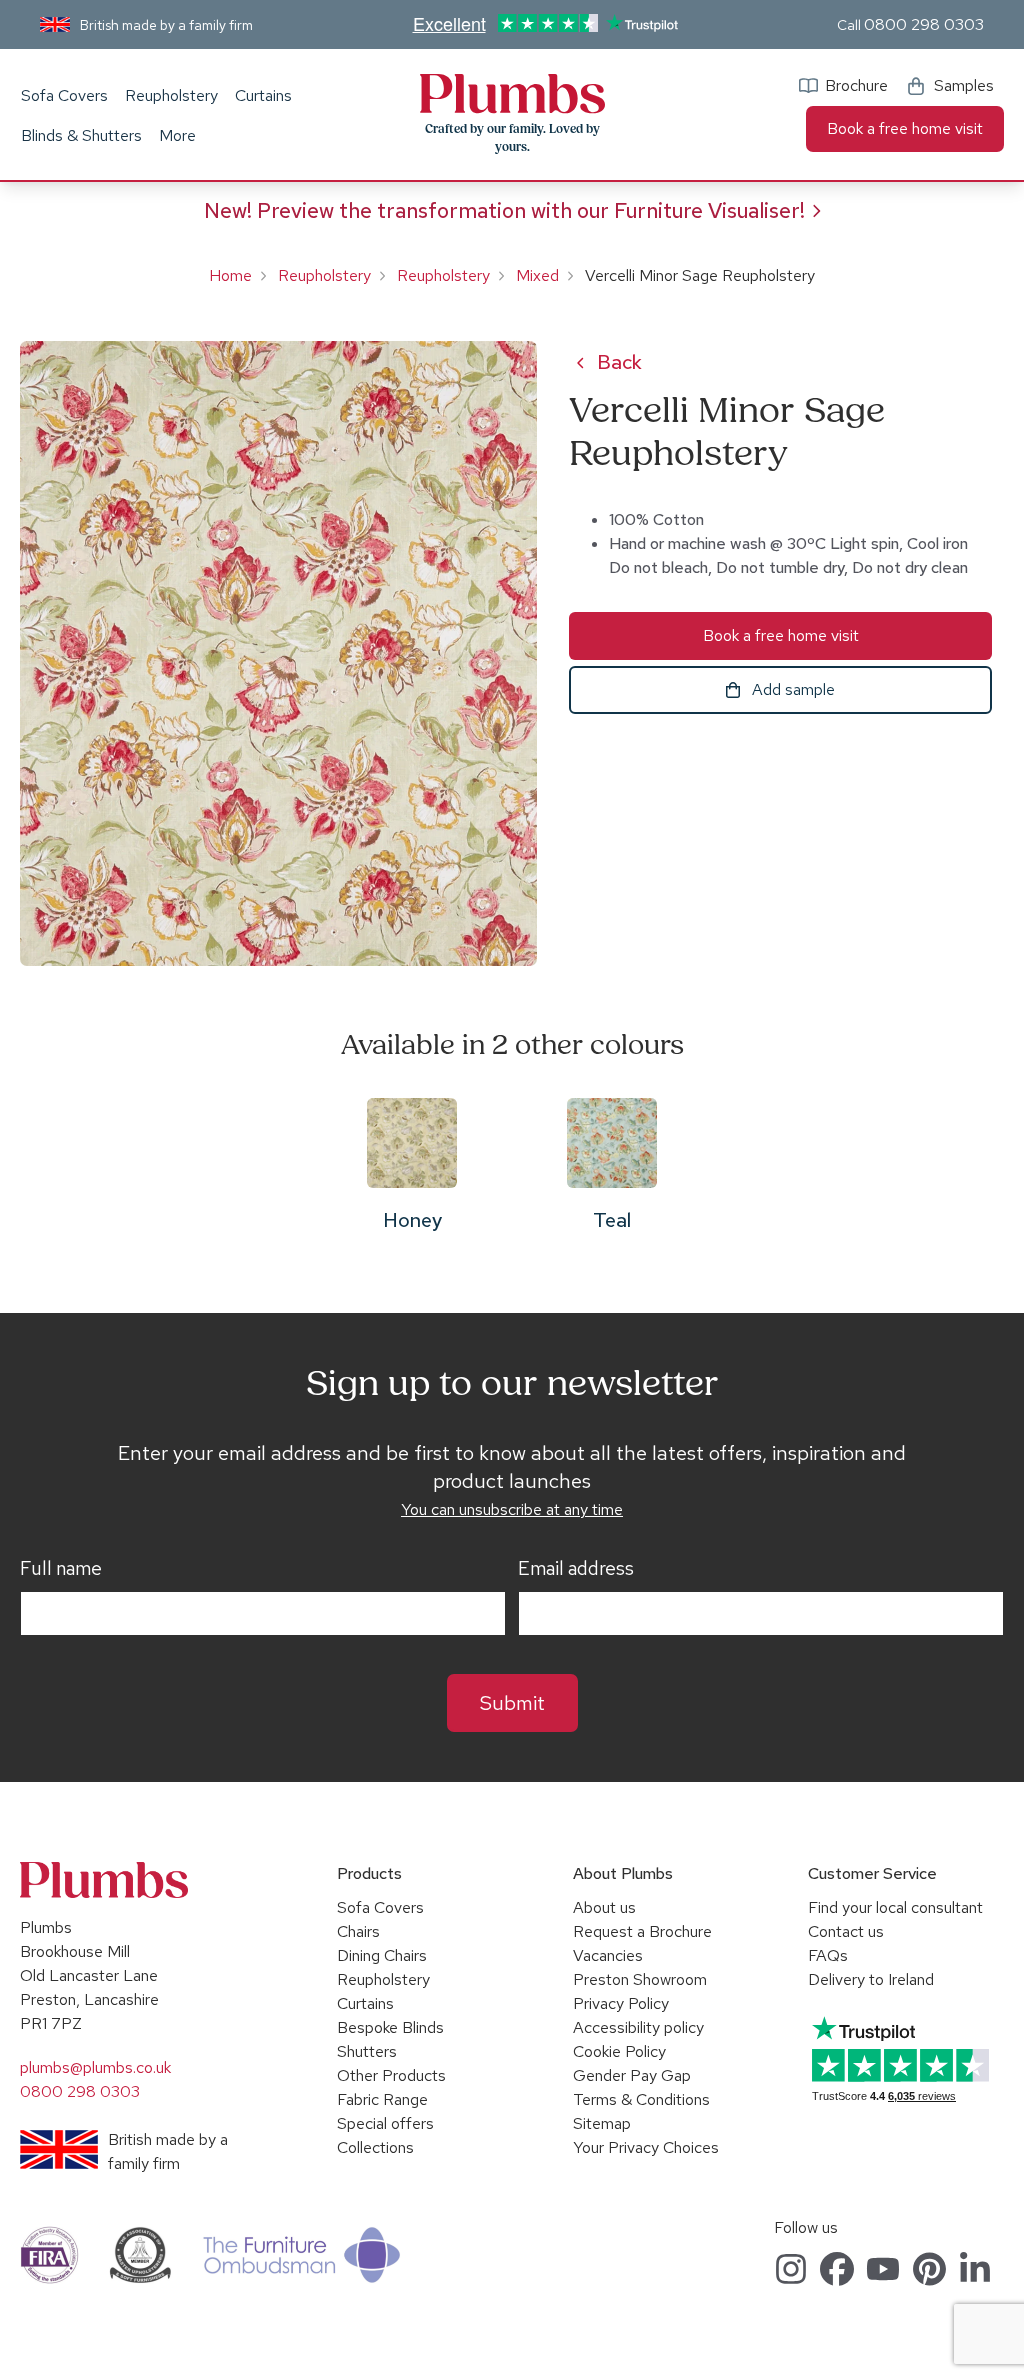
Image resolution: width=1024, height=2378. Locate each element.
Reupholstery (171, 95)
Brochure (856, 85)
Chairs (358, 1931)
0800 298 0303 (924, 24)
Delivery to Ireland (871, 1979)
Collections (375, 2147)
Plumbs (512, 94)
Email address (576, 1569)
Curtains (263, 95)
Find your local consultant (895, 1907)
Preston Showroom (640, 1979)
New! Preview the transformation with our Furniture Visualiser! (504, 210)
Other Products (391, 2075)
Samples (964, 85)
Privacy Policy (621, 2003)
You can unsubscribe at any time (512, 1509)
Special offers (385, 2123)
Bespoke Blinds (390, 2027)
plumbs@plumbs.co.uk (95, 2067)
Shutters (367, 2051)
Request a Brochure (642, 1931)
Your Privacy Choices (646, 2147)
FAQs (828, 1955)
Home (230, 275)
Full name (61, 1569)
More (177, 135)
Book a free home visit (905, 128)
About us (604, 1907)
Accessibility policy (638, 2027)
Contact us (846, 1931)
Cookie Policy (619, 2051)
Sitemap (602, 2123)
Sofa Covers (64, 95)
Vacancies (608, 1955)
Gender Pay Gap (632, 2075)
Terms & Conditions (641, 2099)
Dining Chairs (382, 1955)
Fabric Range (382, 2099)
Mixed (537, 275)
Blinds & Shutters (81, 135)
